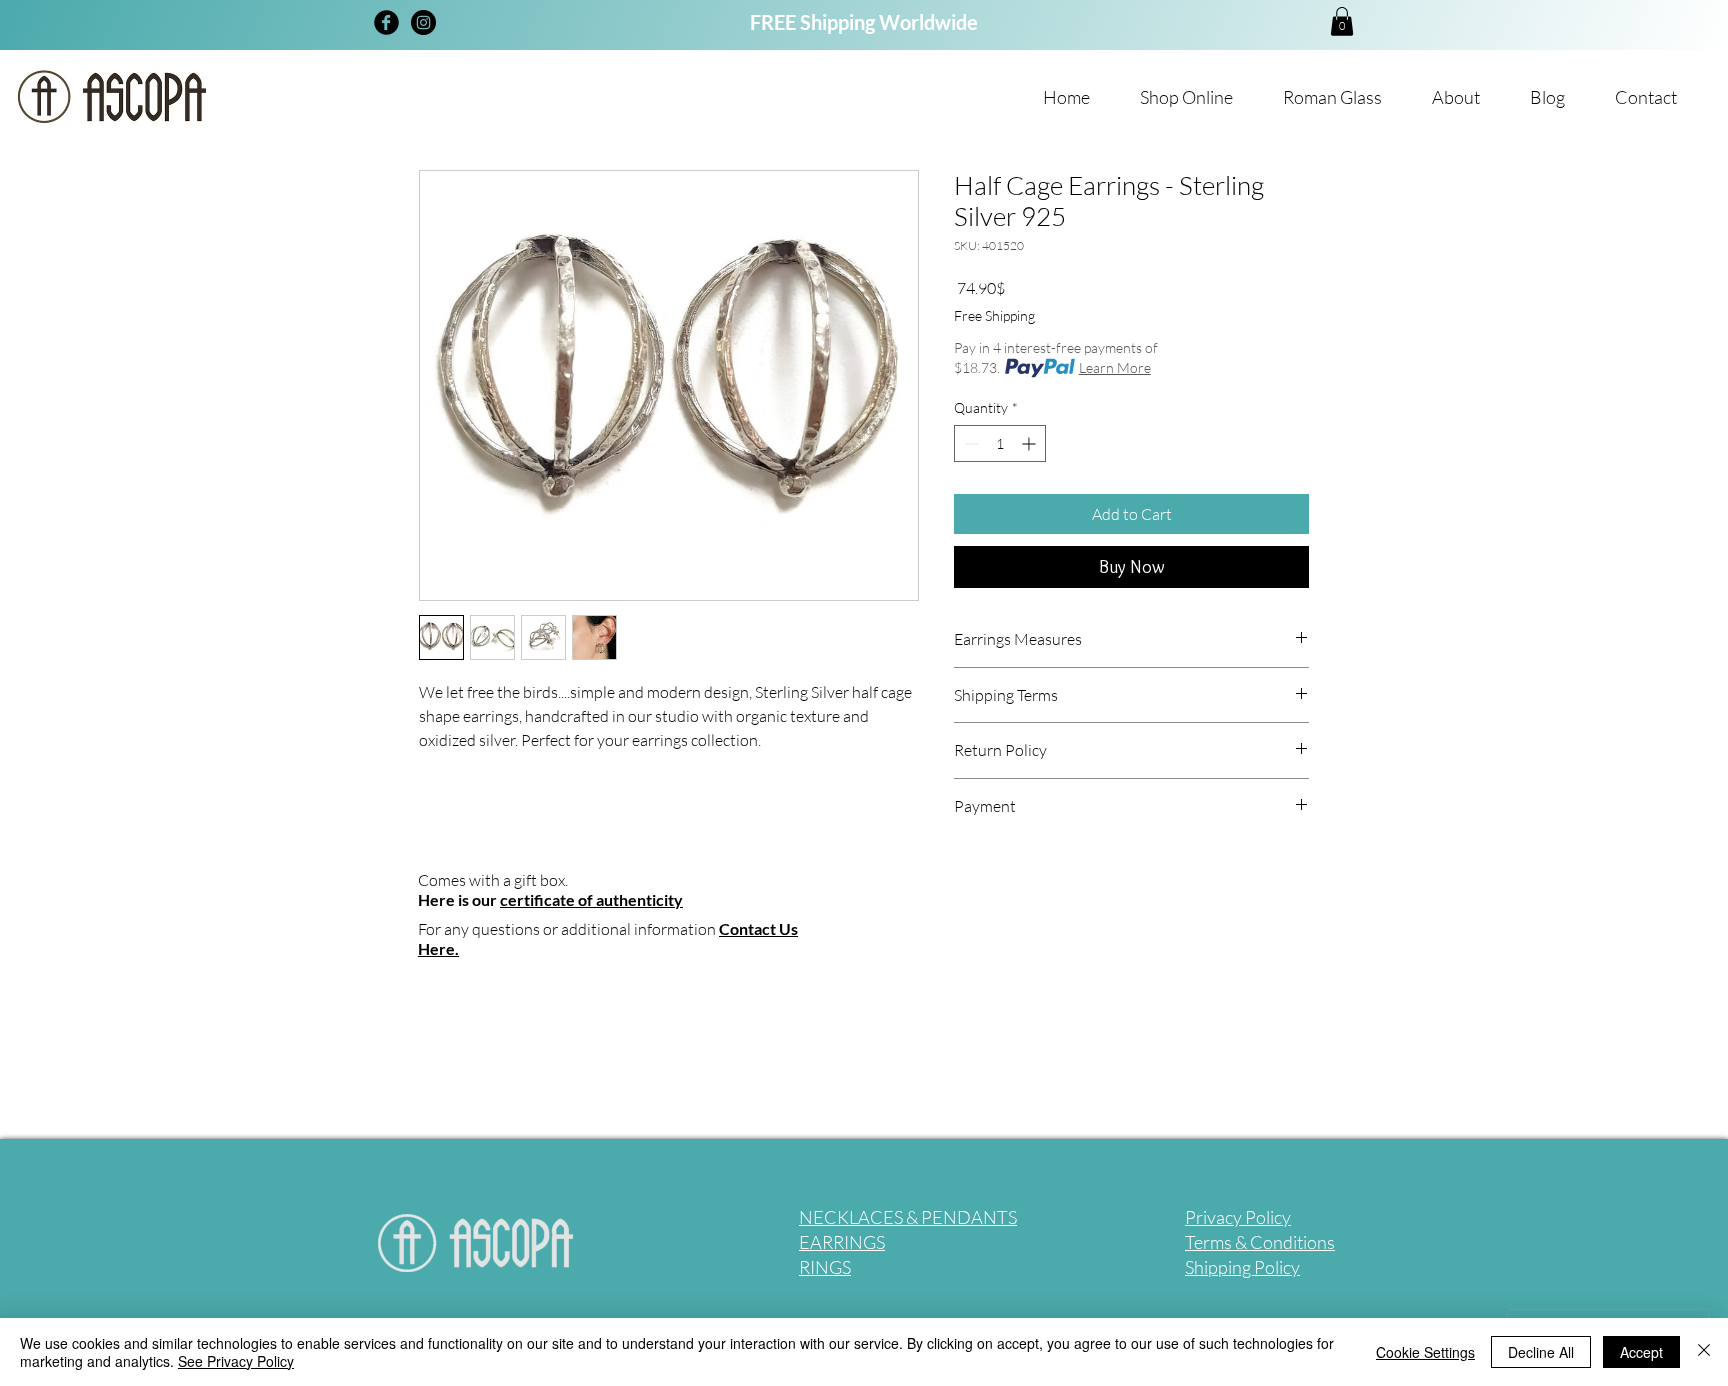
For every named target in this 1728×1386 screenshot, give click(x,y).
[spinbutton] (1000, 443)
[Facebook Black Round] (386, 22)
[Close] (1704, 1352)
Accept (1641, 1352)
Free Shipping (994, 315)
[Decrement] (969, 443)
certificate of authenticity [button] (591, 899)
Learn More (1115, 367)
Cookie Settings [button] (1425, 1352)
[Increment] (1030, 443)
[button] (1342, 21)
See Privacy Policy (236, 1361)
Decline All (1541, 1352)
